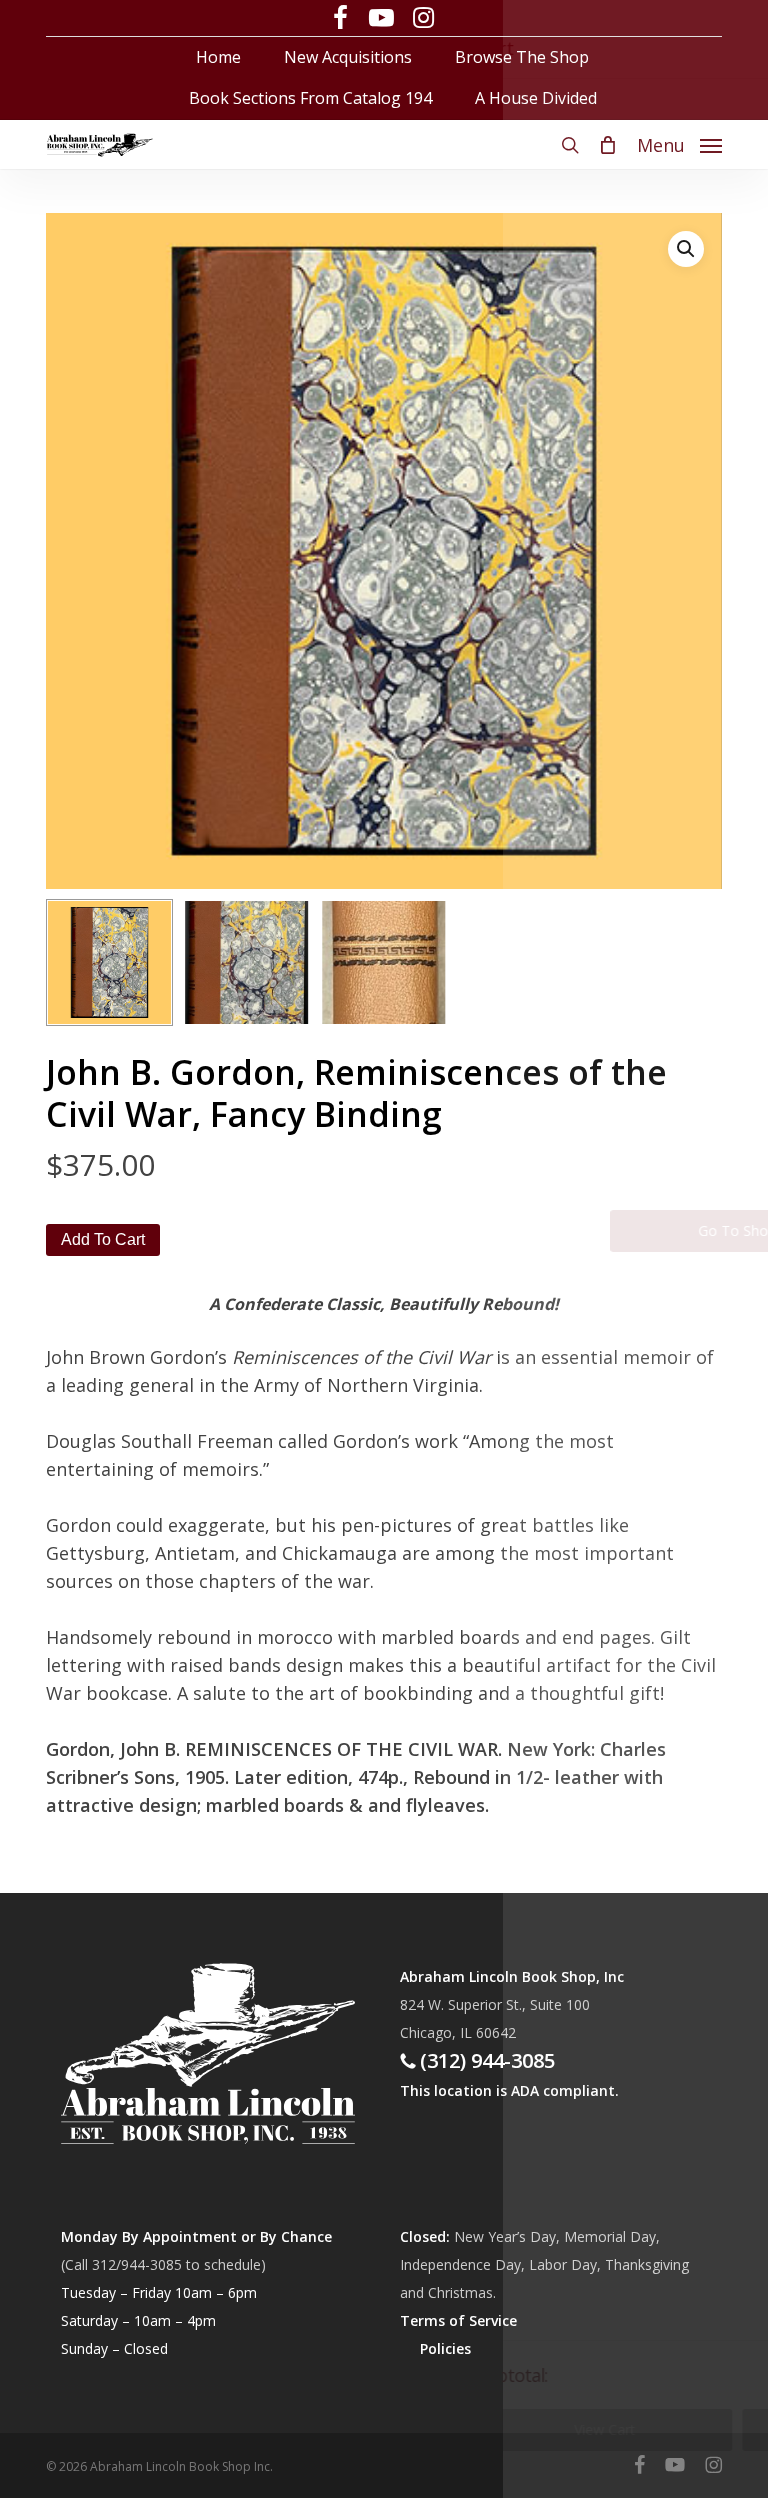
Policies (445, 2348)
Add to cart (103, 1239)
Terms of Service (458, 2320)
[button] (679, 142)
